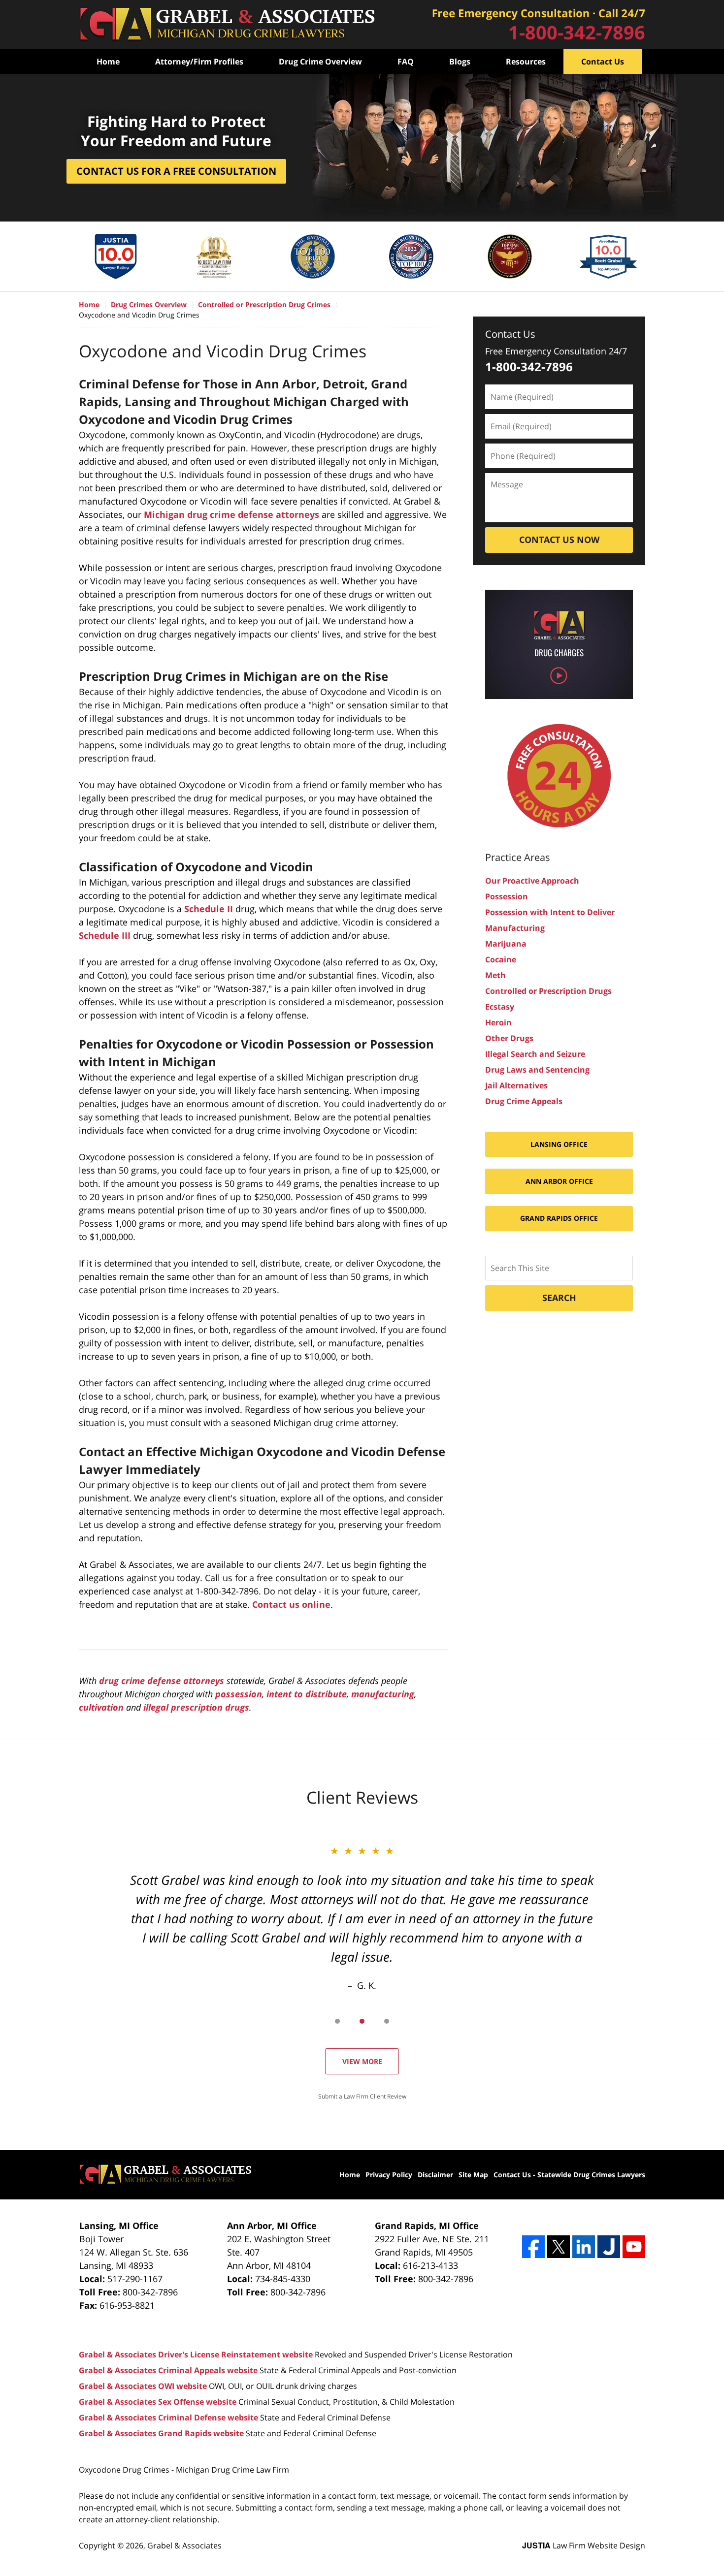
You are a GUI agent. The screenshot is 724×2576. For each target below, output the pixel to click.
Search (559, 1298)
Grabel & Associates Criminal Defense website (168, 2417)
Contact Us (603, 62)
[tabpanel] (362, 1918)
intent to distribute (307, 1694)
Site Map (473, 2175)
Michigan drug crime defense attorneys (231, 514)
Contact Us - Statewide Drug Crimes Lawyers (569, 2175)
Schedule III (105, 935)
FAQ (406, 62)
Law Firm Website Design (584, 2545)
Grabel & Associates (184, 2545)
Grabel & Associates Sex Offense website (158, 2402)
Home (108, 62)
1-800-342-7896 (577, 32)
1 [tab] (337, 2021)
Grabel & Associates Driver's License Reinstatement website (196, 2354)
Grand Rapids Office (559, 1218)
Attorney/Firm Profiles (199, 62)
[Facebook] (533, 2247)
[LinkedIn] (584, 2247)
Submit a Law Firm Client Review (362, 2096)
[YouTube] (634, 2247)
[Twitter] (559, 2247)
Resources (526, 62)
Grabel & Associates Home (227, 25)
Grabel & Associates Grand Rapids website (161, 2433)
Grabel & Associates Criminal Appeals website (168, 2370)
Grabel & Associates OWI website (143, 2386)
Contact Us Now (559, 540)
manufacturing (383, 1694)
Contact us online (291, 1604)
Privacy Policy (389, 2175)
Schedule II (209, 909)
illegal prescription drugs (196, 1707)
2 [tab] (362, 2021)
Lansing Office (559, 1144)
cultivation (101, 1707)
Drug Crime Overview (320, 62)
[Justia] (609, 2247)
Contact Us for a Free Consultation (176, 171)
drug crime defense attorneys (162, 1681)
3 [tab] (387, 2021)
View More (362, 2061)
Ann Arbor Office (559, 1181)
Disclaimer (435, 2175)
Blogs (460, 62)
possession (239, 1694)
